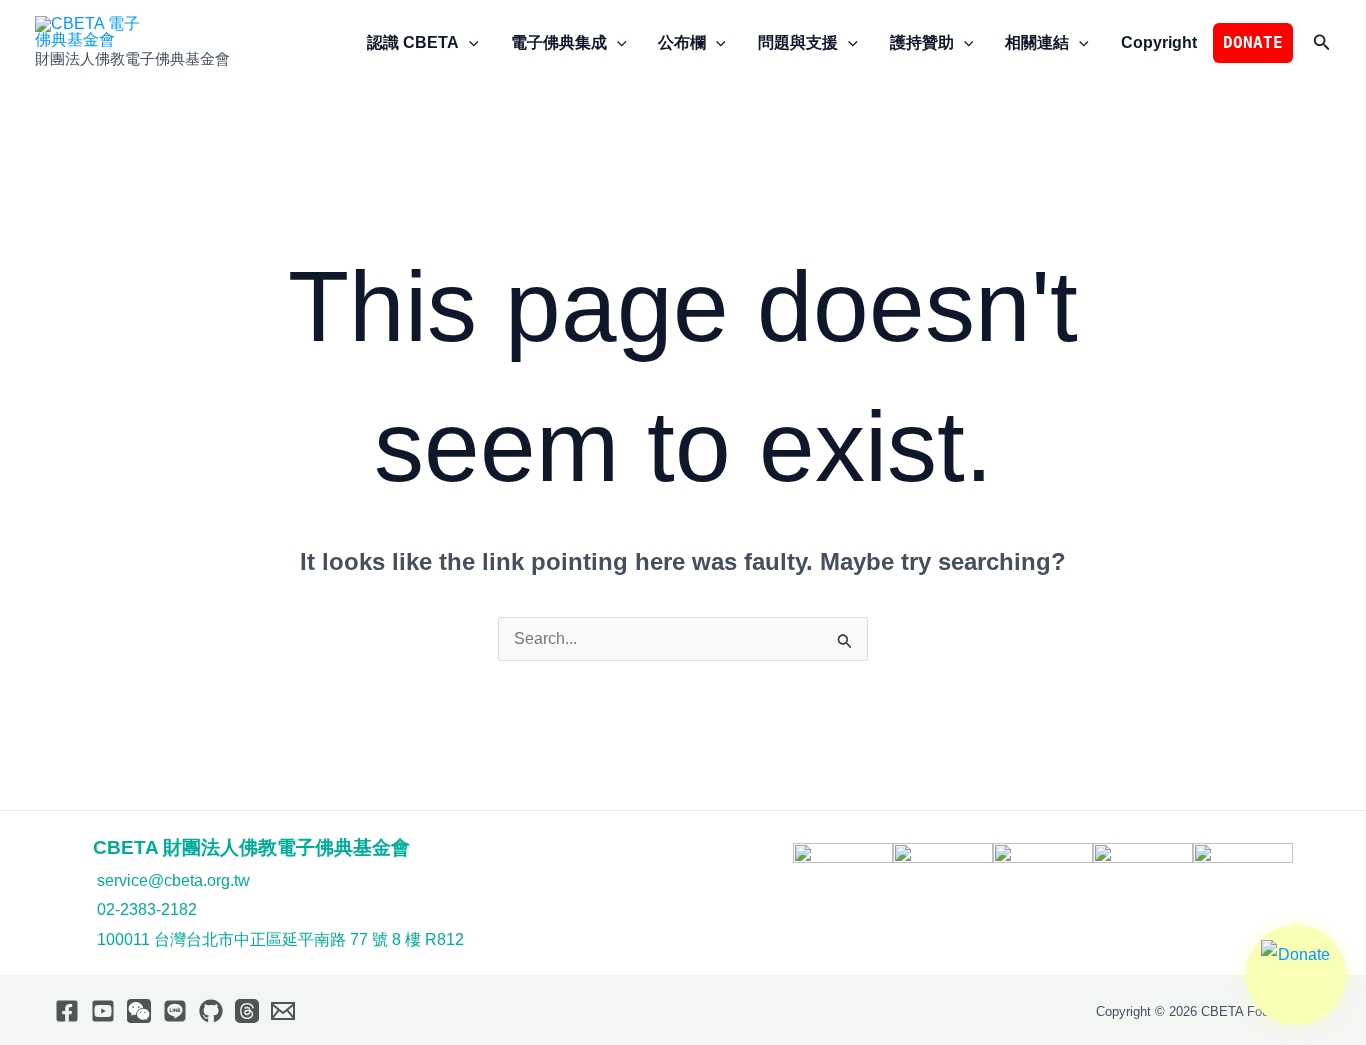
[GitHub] (211, 1011)
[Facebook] (67, 1011)
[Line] (175, 1011)
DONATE (1253, 42)
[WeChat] (139, 1011)
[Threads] (247, 1011)
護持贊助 (922, 42)
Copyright (1159, 42)
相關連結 (1037, 42)
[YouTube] (103, 1011)
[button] (469, 43)
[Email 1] (283, 1011)
